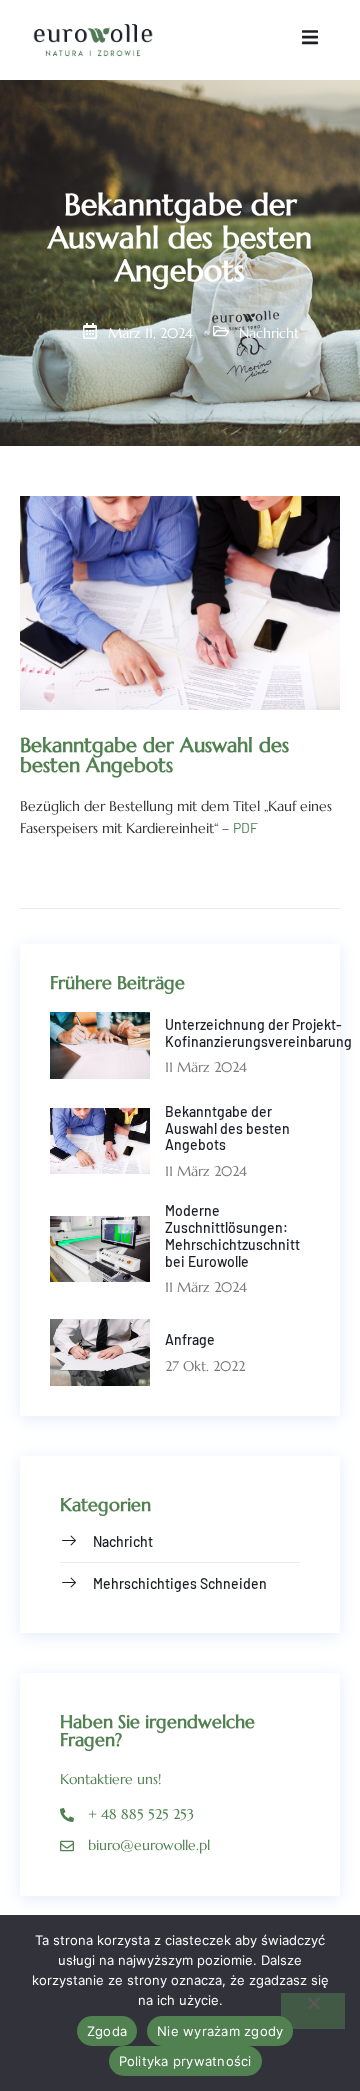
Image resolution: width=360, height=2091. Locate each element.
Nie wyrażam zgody (220, 2031)
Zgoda (107, 2031)
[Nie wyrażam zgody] (313, 2011)
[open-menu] (310, 40)
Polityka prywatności (185, 2061)
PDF (245, 827)
